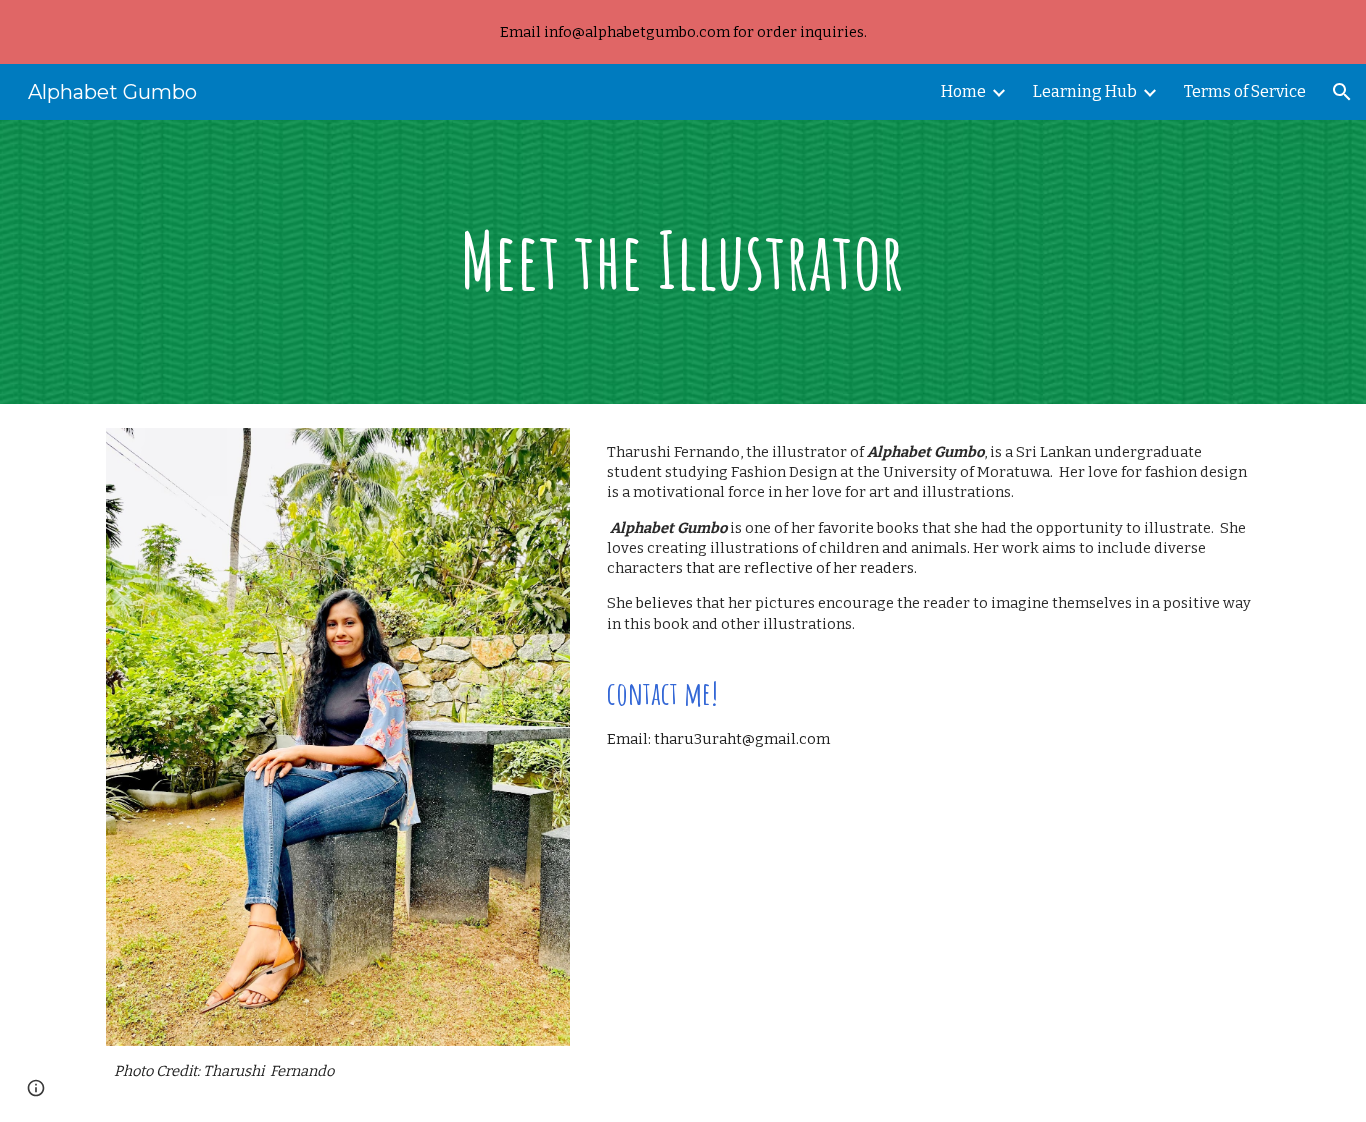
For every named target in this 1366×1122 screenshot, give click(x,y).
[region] (683, 32)
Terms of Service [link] (1245, 91)
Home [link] (963, 91)
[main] (683, 262)
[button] (1342, 92)
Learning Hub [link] (1085, 91)
